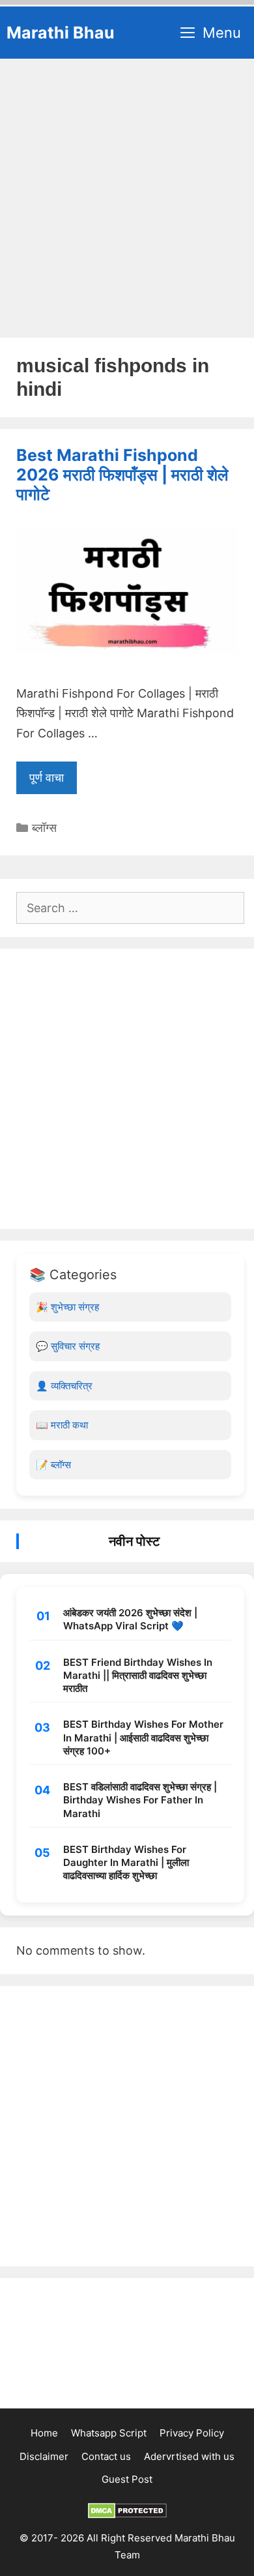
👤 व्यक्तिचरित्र (64, 1386)
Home (44, 2433)
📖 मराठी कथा (62, 1425)
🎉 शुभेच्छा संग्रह (67, 1307)
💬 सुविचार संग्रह (68, 1346)
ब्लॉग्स (44, 828)
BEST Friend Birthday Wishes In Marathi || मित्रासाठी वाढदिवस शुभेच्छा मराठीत (138, 1676)
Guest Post (127, 2479)
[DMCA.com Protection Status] (127, 2515)
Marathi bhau (61, 33)
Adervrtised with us (189, 2456)
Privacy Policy (192, 2433)
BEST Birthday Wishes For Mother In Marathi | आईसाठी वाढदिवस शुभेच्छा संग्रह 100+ (143, 1738)
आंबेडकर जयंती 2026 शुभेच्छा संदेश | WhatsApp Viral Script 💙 (130, 1619)
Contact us (106, 2456)
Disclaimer (44, 2456)
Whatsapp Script (109, 2433)
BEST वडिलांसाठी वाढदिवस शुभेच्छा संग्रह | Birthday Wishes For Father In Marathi (140, 1800)
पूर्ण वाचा (47, 777)
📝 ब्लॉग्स (53, 1465)
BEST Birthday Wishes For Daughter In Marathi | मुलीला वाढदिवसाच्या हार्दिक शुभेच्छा (126, 1863)
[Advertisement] (127, 192)
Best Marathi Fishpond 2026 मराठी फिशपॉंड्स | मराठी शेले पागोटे (122, 475)
